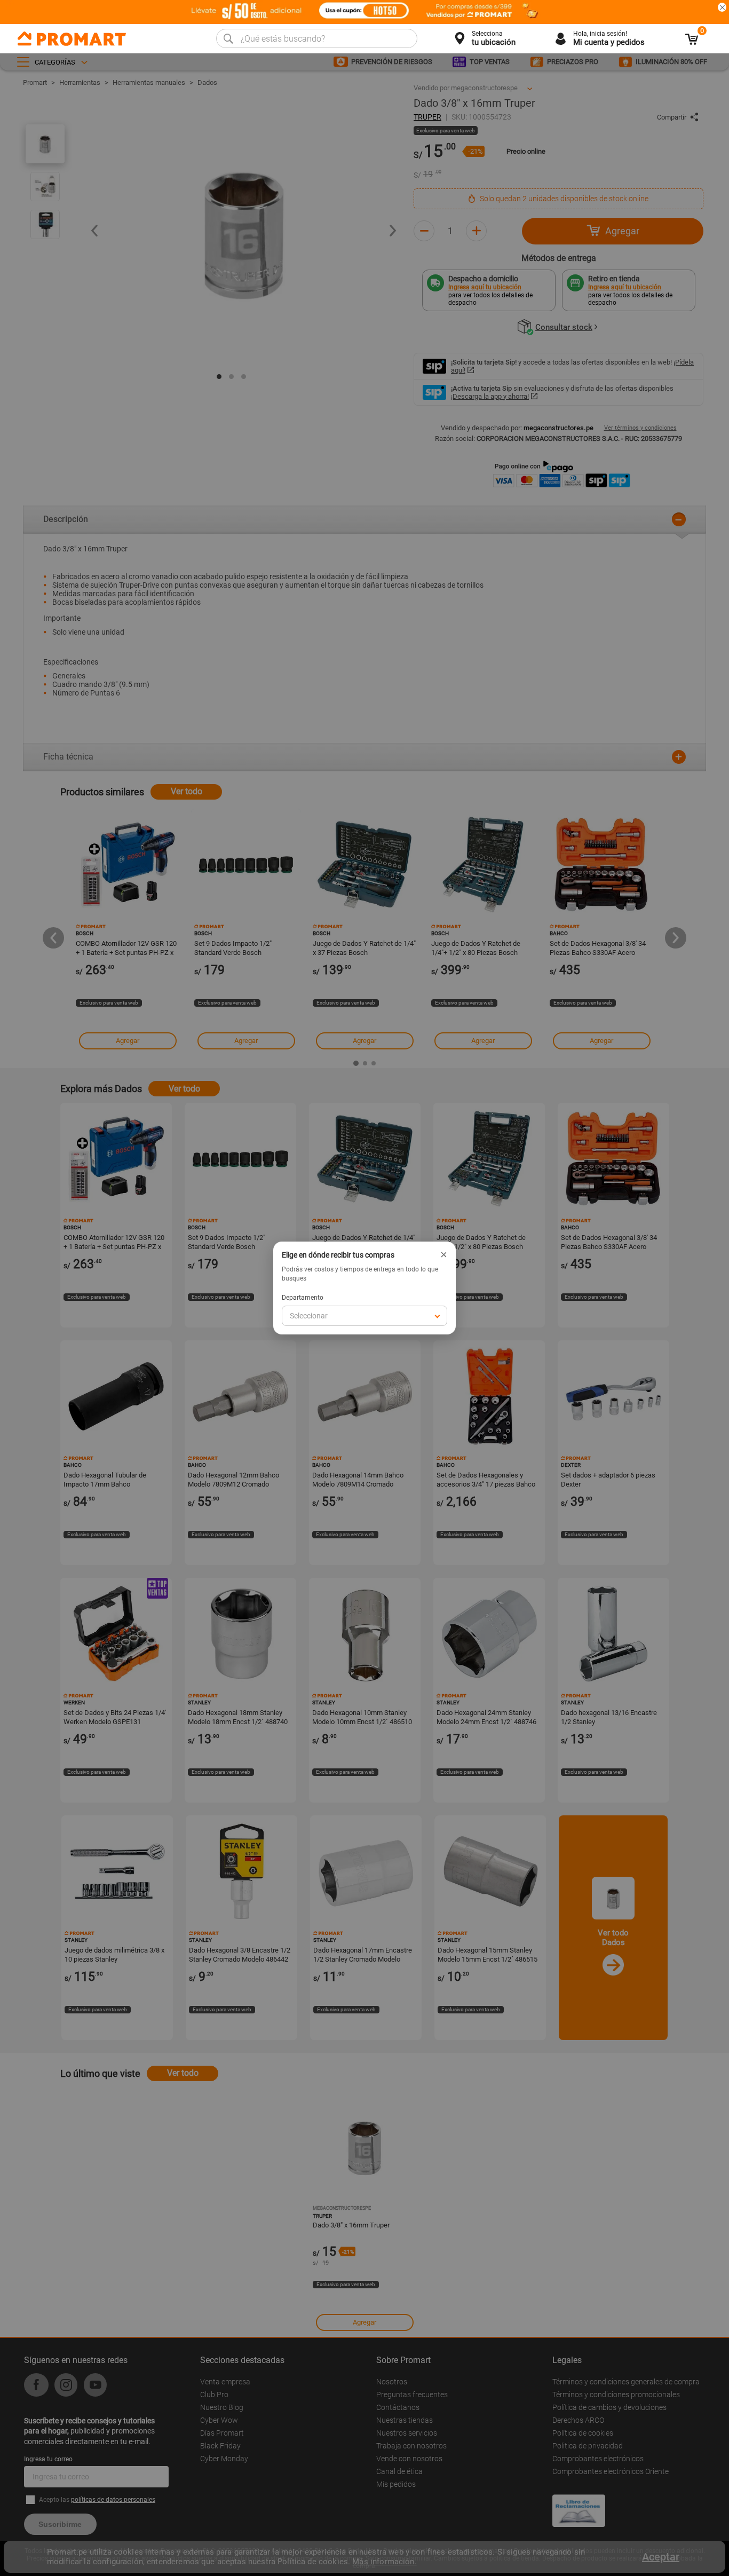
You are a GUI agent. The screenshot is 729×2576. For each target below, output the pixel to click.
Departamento (303, 1298)
